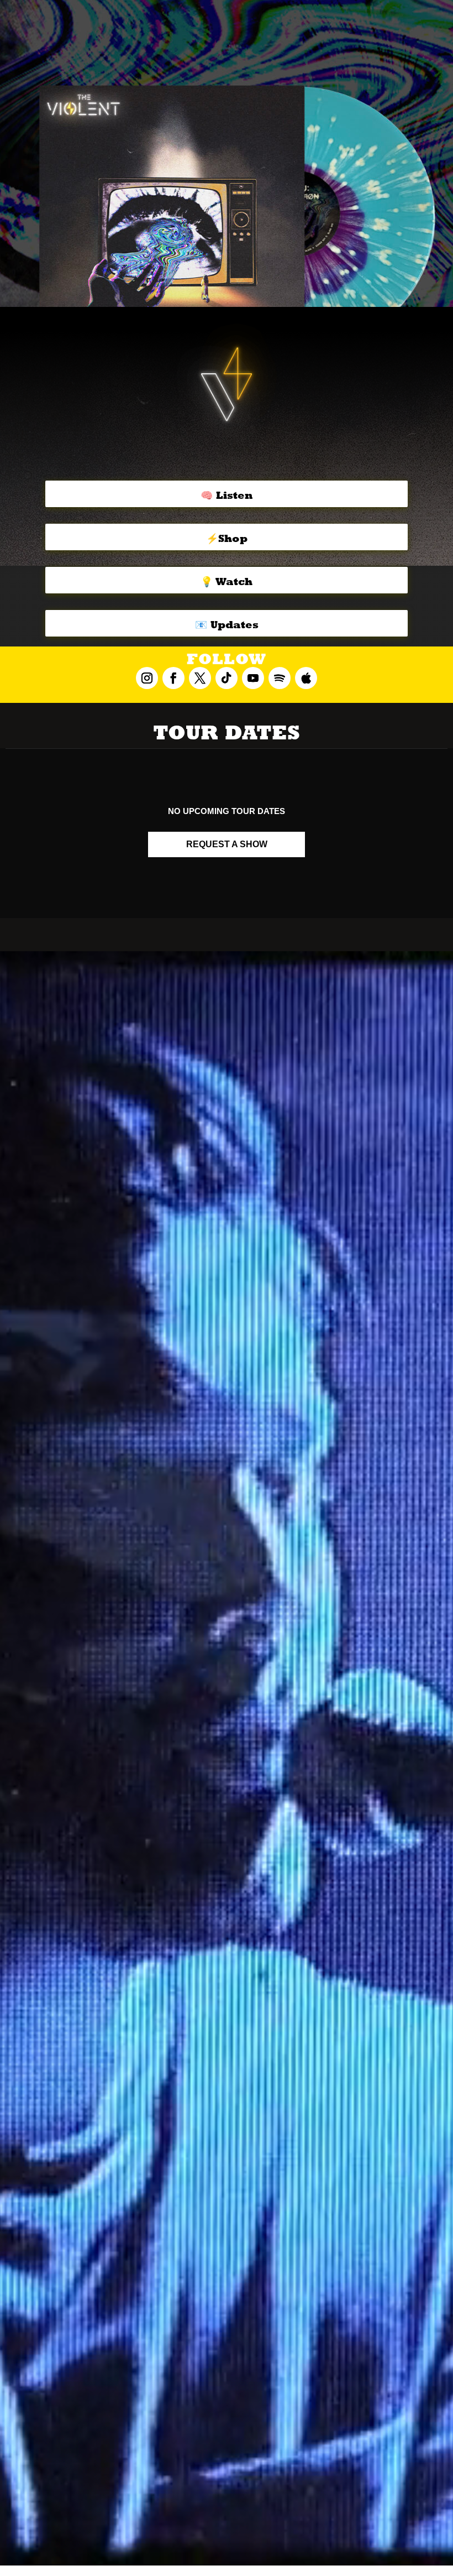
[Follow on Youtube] (253, 678)
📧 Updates (227, 625)
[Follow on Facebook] (173, 678)
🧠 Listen (227, 495)
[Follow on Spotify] (280, 678)
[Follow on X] (200, 678)
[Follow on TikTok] (227, 678)
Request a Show (227, 844)
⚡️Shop (227, 538)
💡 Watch (227, 582)
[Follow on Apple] (306, 678)
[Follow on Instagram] (147, 678)
